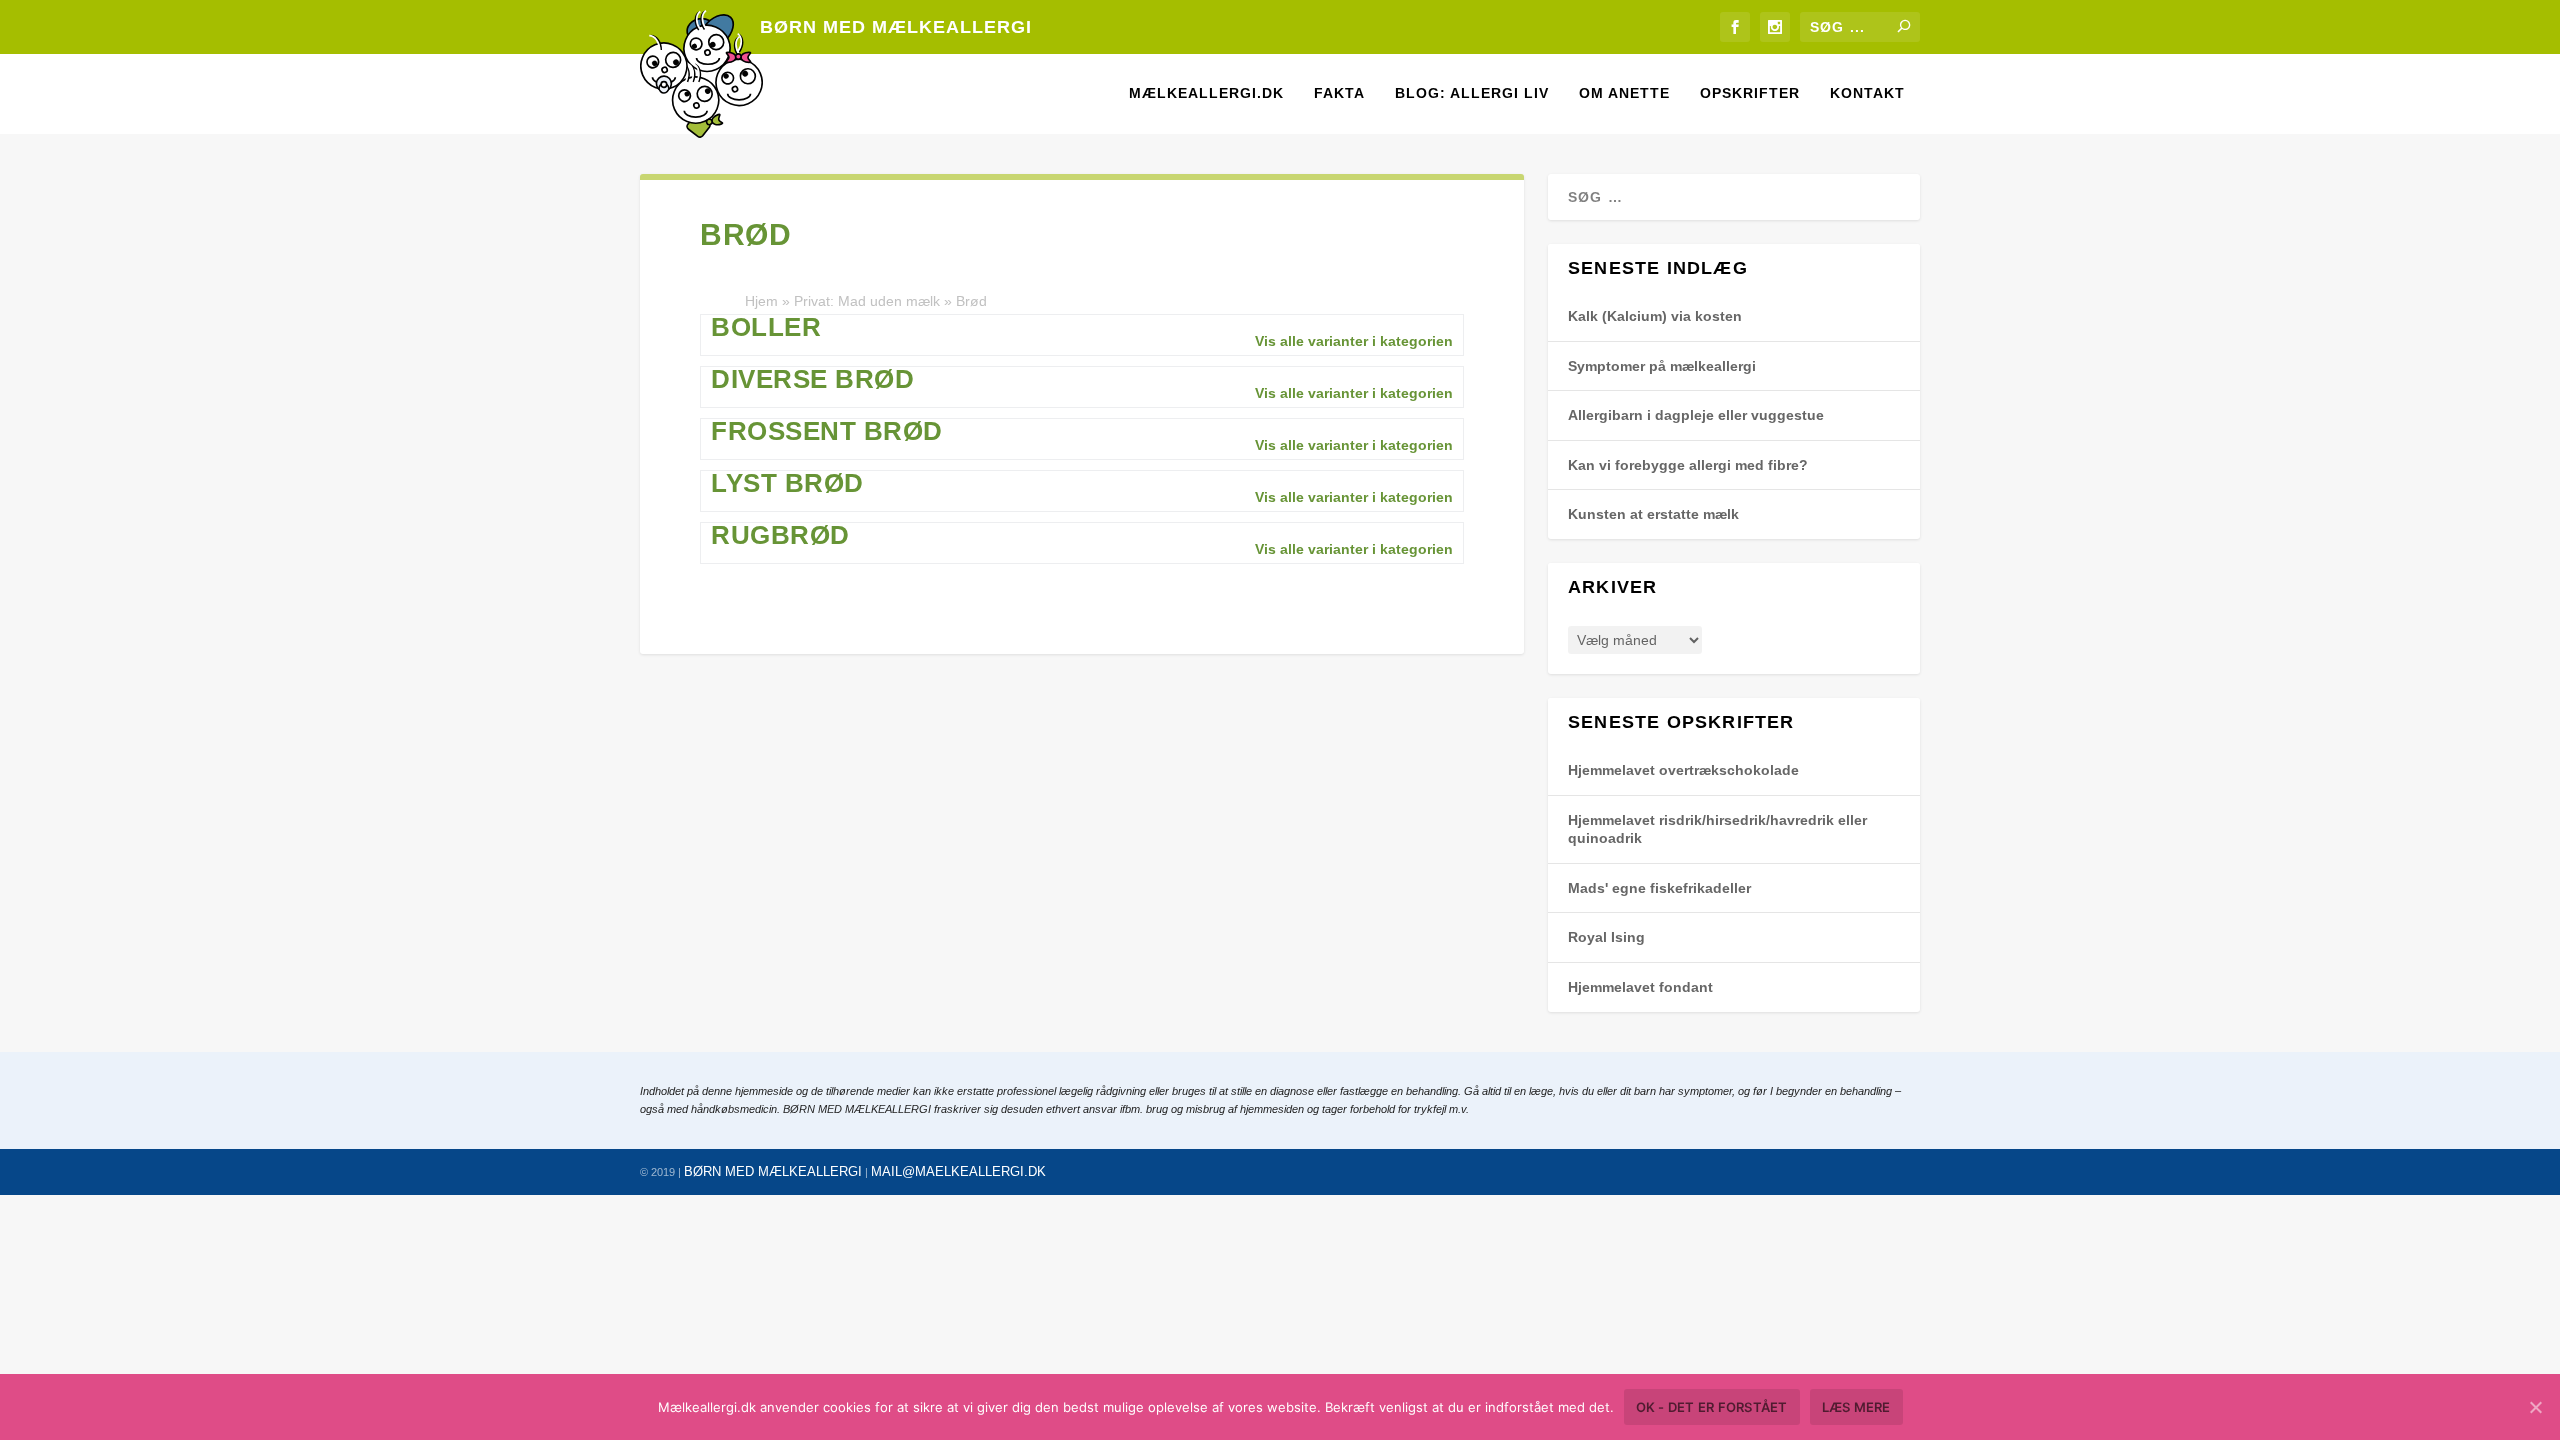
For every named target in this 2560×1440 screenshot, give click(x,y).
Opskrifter (1750, 93)
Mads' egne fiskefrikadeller (1659, 888)
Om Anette (1624, 93)
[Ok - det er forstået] (2535, 1407)
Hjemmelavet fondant (1640, 987)
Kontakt (1867, 93)
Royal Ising (1606, 937)
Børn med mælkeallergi (896, 27)
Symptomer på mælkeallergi (1662, 366)
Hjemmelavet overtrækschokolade (1683, 770)
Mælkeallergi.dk (1206, 93)
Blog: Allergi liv (1472, 93)
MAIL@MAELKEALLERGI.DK (958, 1171)
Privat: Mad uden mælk (867, 301)
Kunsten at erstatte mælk (1653, 514)
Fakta (1339, 93)
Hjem (761, 301)
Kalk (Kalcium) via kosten (1655, 316)
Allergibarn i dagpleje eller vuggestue (1696, 415)
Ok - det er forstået (1712, 1407)
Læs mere (1856, 1407)
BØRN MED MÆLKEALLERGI (773, 1171)
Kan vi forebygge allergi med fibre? (1688, 465)
